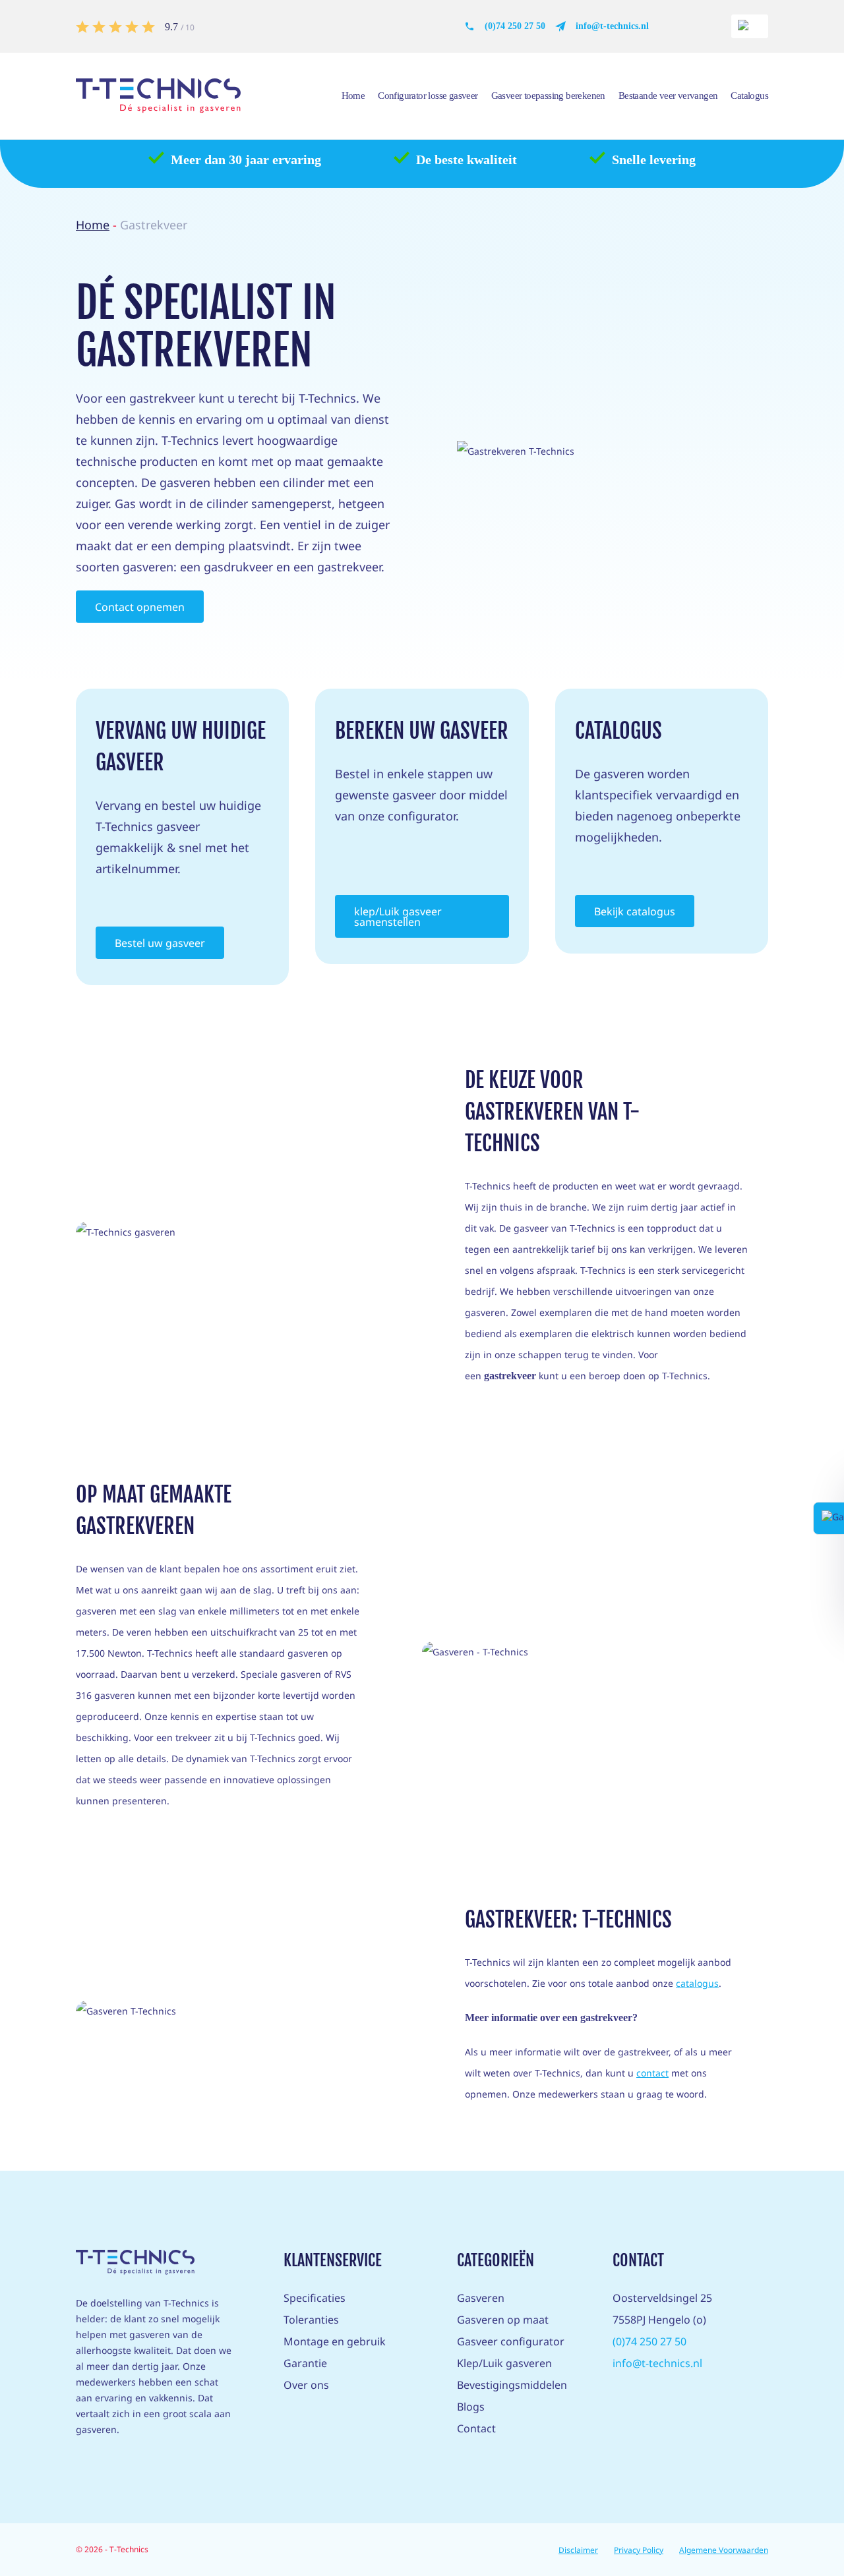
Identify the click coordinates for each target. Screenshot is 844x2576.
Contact (476, 2428)
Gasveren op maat (503, 2320)
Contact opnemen (140, 607)
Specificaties (315, 2298)
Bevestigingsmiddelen (512, 2385)
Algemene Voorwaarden (724, 2550)
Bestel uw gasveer (160, 943)
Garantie (305, 2363)
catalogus (697, 1983)
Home (353, 96)
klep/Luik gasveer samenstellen (398, 917)
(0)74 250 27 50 (515, 26)
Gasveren (481, 2298)
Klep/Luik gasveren (504, 2363)
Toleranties (311, 2320)
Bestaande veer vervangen (668, 96)
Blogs (471, 2407)
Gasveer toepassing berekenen (548, 96)
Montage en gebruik (335, 2341)
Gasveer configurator (511, 2341)
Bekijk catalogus (635, 911)
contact (652, 2073)
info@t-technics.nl (612, 26)
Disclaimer (578, 2550)
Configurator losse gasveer (428, 96)
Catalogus (749, 96)
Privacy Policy (639, 2550)
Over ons (306, 2385)
